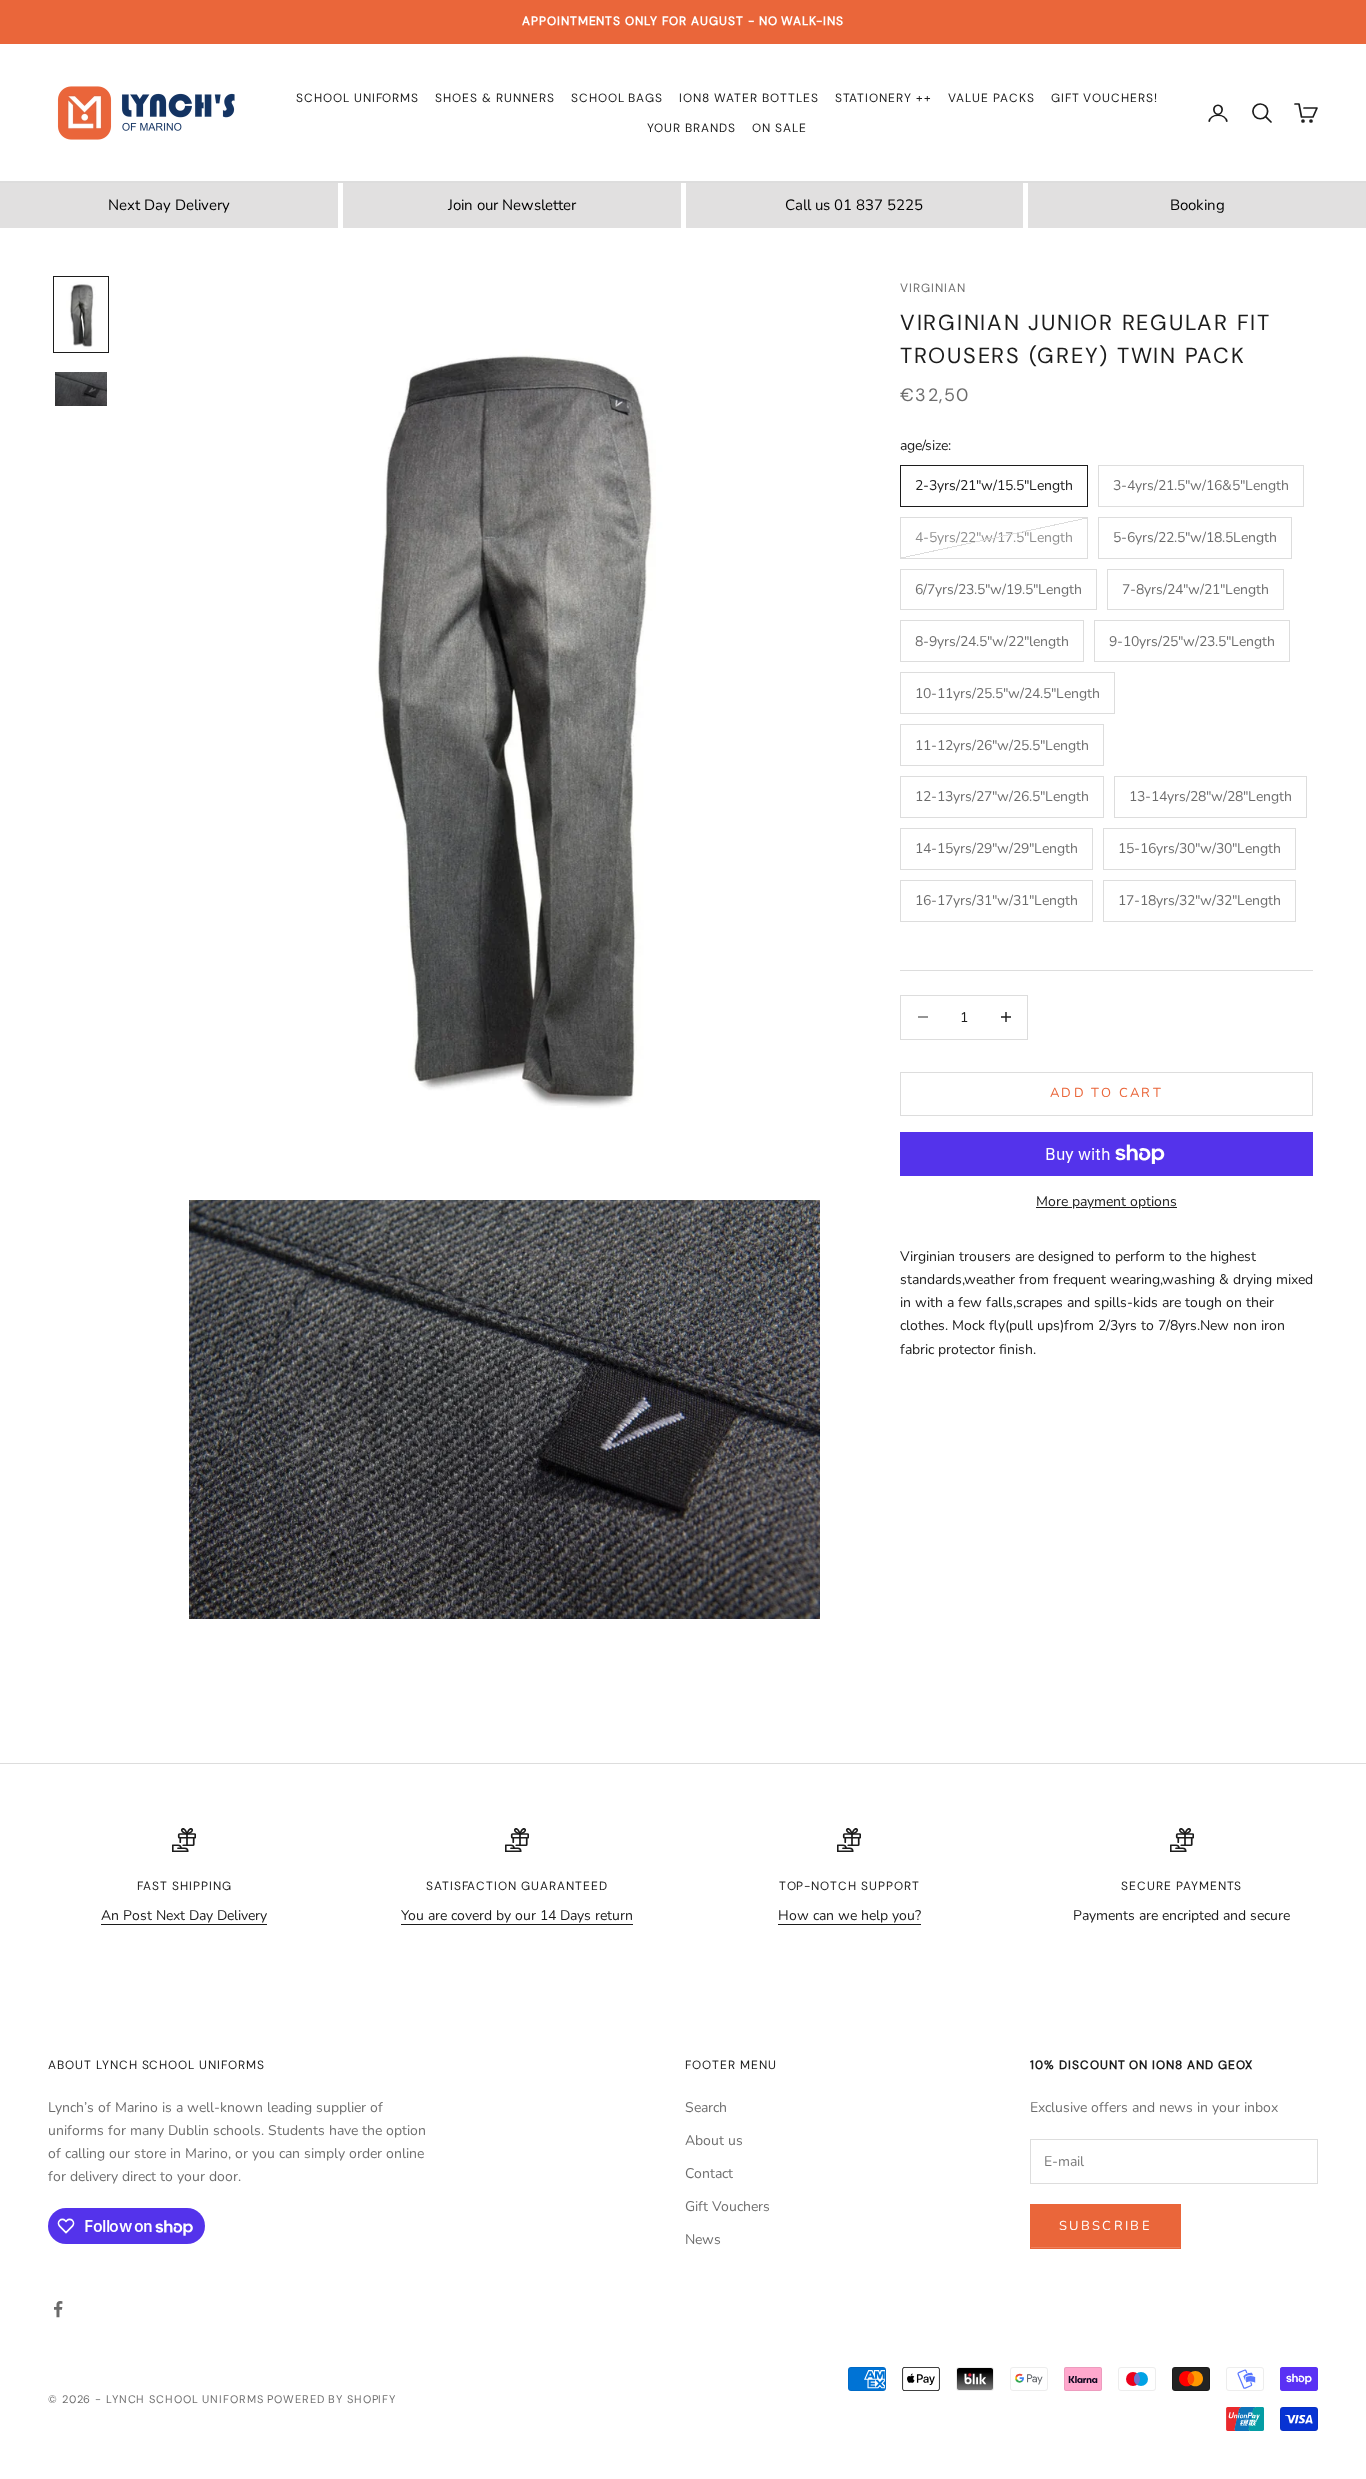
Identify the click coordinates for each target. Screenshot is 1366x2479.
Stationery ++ (883, 98)
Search (706, 2107)
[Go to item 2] (81, 389)
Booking (1197, 205)
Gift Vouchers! (1104, 98)
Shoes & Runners (494, 98)
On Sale (779, 128)
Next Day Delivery (169, 205)
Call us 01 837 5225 (854, 205)
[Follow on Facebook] (58, 2309)
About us (714, 2140)
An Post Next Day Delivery (184, 1915)
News (703, 2239)
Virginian (933, 288)
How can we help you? (849, 1915)
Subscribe (1105, 2226)
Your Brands (691, 128)
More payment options (1106, 1201)
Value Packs (991, 98)
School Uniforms (357, 98)
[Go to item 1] (81, 314)
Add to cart (1106, 1093)
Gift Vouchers (727, 2206)
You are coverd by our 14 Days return (517, 1915)
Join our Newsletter (512, 205)
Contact (709, 2173)
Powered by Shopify (331, 2399)
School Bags (617, 98)
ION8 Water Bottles (748, 98)
